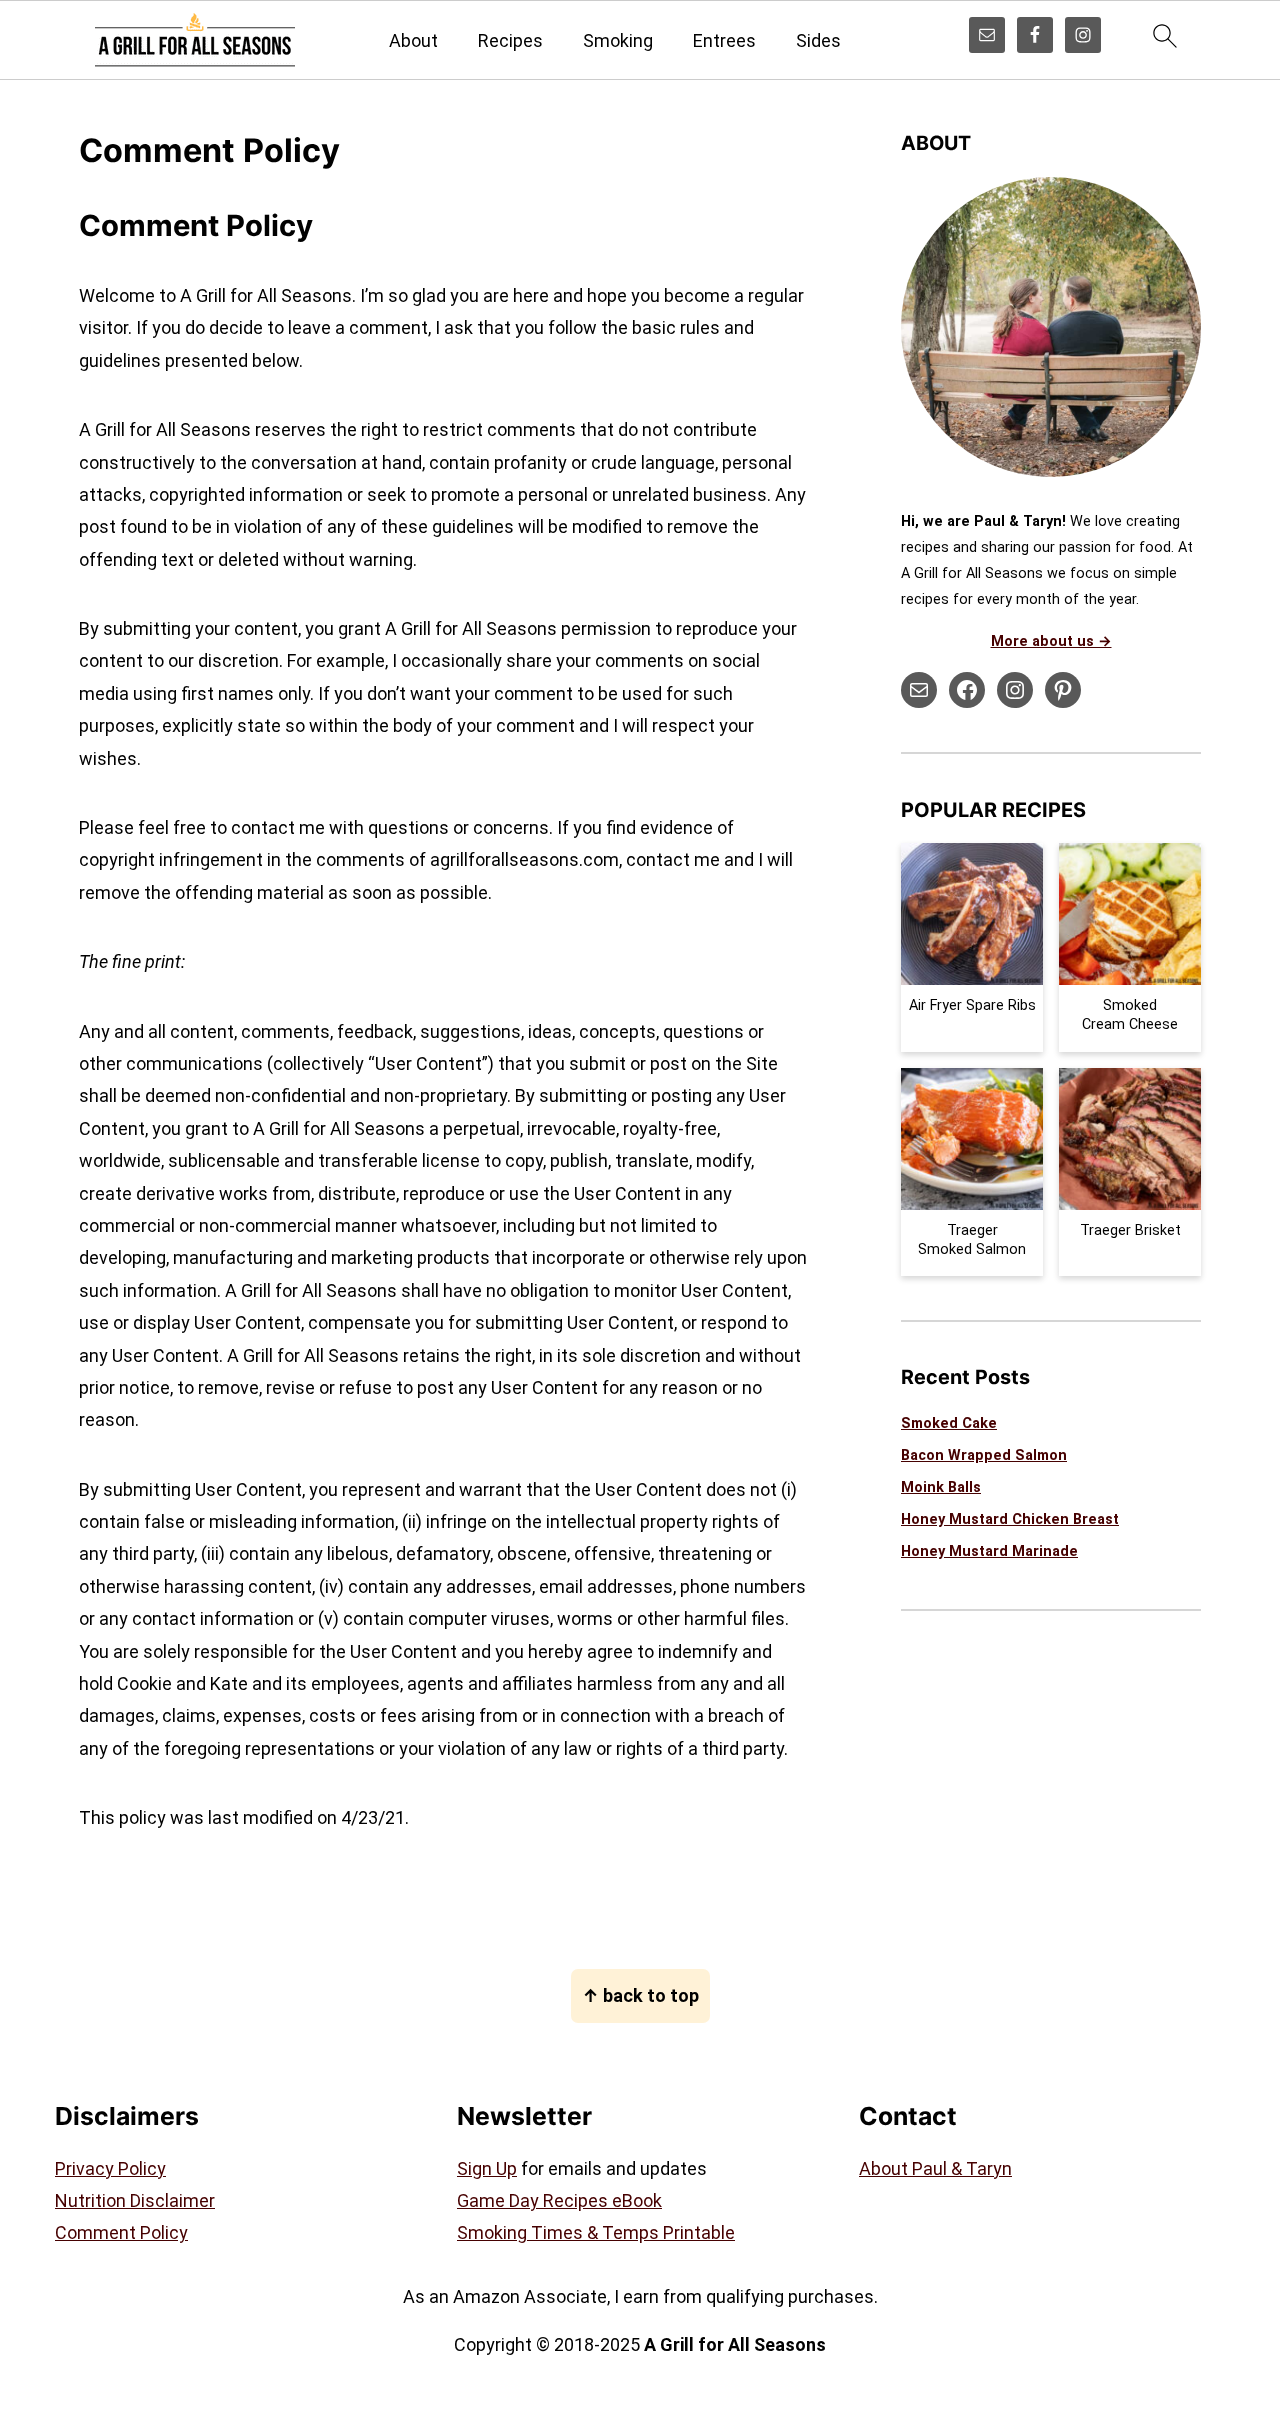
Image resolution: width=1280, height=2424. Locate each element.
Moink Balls (941, 1487)
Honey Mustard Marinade (989, 1551)
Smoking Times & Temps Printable (596, 2232)
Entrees (724, 40)
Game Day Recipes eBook (559, 2200)
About (413, 40)
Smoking (618, 40)
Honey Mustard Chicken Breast (1010, 1519)
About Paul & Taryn (935, 2168)
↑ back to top (640, 1995)
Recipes (510, 40)
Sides (818, 40)
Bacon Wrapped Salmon (984, 1455)
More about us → (1051, 641)
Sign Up (487, 2168)
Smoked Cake (949, 1423)
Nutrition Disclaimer (135, 2200)
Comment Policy (121, 2232)
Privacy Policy (110, 2168)
